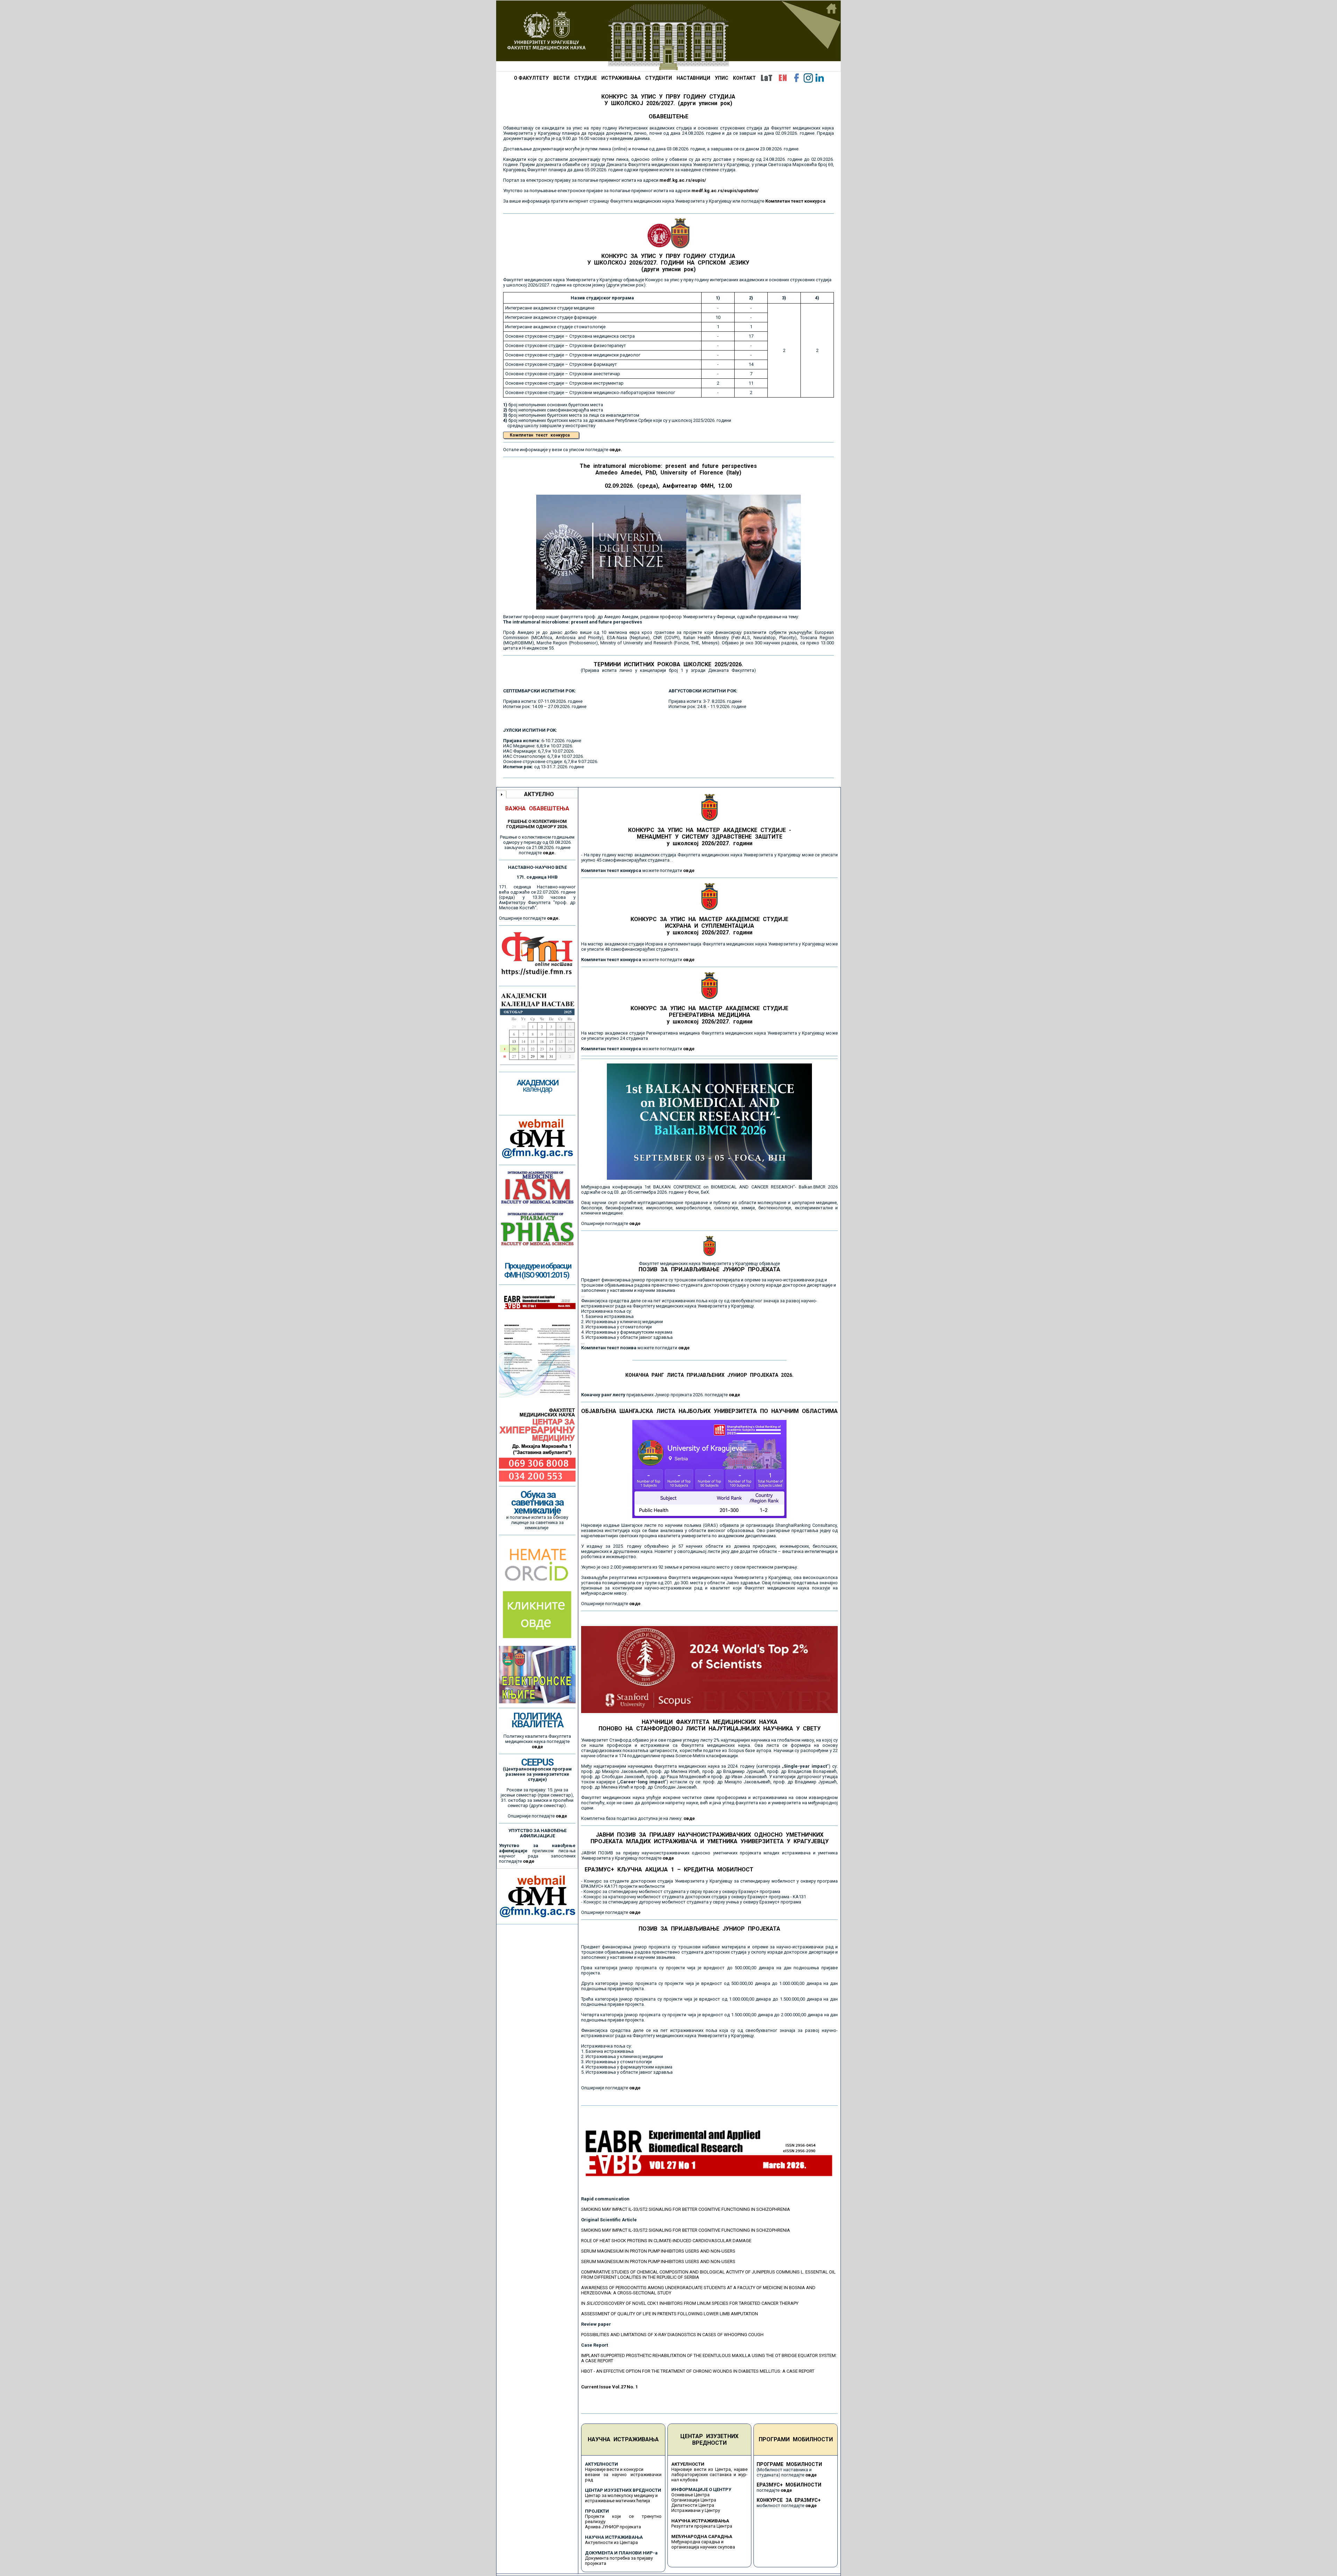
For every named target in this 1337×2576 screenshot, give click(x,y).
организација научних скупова (703, 2547)
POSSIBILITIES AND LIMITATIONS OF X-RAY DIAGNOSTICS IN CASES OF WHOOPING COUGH (672, 2335)
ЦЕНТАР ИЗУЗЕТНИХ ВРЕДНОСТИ (709, 2440)
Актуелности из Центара (611, 2542)
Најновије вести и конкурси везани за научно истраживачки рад (623, 2475)
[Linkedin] (820, 78)
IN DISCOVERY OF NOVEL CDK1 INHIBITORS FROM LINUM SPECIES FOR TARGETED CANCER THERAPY (690, 2303)
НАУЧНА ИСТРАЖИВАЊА (623, 2439)
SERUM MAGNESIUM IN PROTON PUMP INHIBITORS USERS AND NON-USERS (658, 2251)
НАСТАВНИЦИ (693, 78)
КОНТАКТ (744, 78)
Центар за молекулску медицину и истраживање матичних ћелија (621, 2498)
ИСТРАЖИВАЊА (621, 78)
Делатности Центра (693, 2505)
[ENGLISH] (783, 78)
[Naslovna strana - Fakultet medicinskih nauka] (668, 36)
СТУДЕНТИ (659, 78)
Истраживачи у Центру (696, 2510)
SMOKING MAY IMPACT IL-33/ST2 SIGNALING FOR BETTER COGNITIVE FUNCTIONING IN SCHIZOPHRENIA (686, 2209)
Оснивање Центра (690, 2495)
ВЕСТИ (561, 78)
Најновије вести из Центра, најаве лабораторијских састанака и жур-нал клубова (710, 2475)
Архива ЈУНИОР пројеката (613, 2527)
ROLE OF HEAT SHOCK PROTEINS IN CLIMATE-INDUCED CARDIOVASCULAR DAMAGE (666, 2241)
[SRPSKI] (766, 78)
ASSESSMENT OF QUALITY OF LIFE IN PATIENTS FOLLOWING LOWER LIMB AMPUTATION (670, 2314)
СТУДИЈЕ (585, 78)
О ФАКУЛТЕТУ (531, 78)
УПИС (722, 78)
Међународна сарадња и (697, 2542)
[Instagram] (808, 78)
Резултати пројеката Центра (702, 2526)
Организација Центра (694, 2500)
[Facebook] (797, 78)
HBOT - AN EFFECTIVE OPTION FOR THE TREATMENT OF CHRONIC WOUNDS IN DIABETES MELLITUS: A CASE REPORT (698, 2371)
